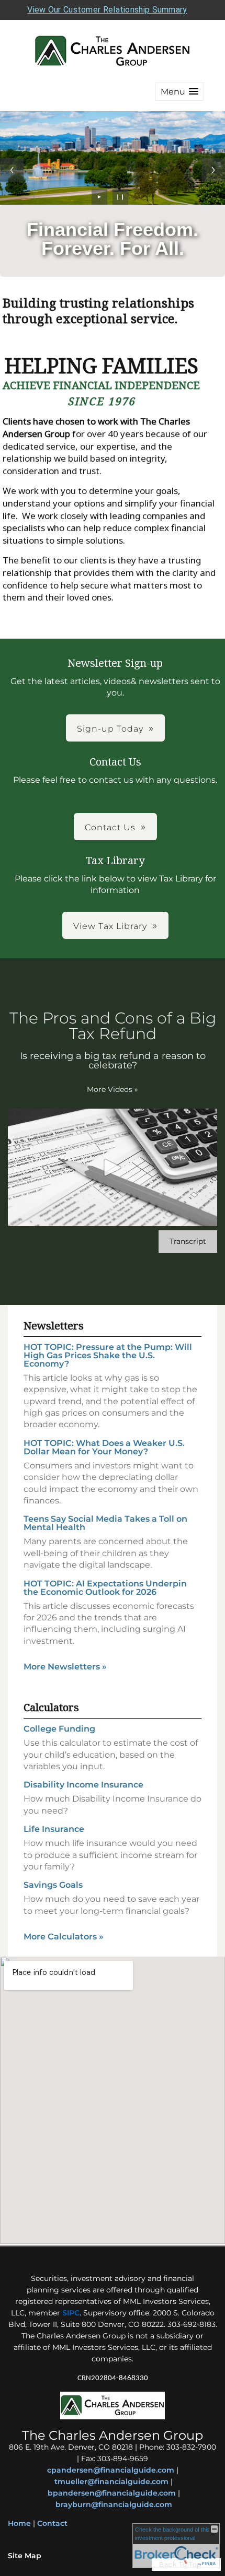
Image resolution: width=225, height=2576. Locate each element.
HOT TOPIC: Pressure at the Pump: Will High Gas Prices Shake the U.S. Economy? (108, 1355)
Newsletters (54, 1326)
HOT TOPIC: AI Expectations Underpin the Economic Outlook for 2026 (105, 1588)
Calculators (51, 1707)
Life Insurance (54, 1829)
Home (19, 2523)
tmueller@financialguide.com (111, 2481)
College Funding (59, 1729)
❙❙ (120, 197)
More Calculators (64, 1937)
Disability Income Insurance (83, 1785)
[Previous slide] (12, 170)
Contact (52, 2523)
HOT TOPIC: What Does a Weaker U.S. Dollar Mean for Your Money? (104, 1447)
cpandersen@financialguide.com (111, 2470)
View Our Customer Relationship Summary (107, 10)
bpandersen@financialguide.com (112, 2493)
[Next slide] (213, 170)
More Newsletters (65, 1667)
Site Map (25, 2556)
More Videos (113, 1089)
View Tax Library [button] (110, 926)
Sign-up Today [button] (110, 729)
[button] (179, 92)
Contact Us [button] (110, 827)
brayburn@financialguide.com (114, 2504)
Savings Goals (53, 1885)
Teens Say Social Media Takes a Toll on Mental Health (105, 1523)
